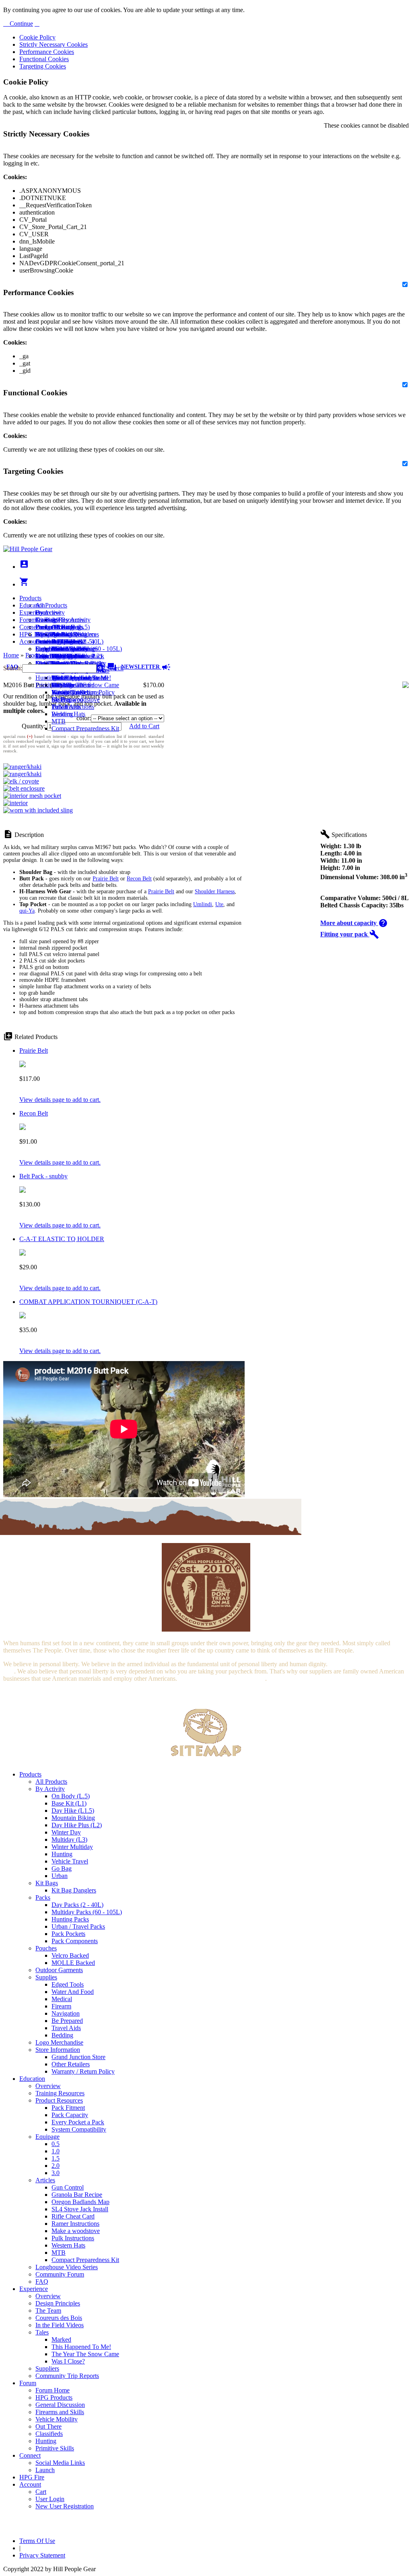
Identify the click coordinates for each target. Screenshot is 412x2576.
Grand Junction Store (78, 2057)
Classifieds (49, 2434)
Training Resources (60, 2093)
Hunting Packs (70, 1919)
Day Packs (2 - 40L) (77, 1905)
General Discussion (60, 641)
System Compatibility (79, 2129)
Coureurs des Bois (59, 2318)
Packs (43, 1897)
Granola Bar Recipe (77, 2195)
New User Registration (65, 2506)
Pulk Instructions (73, 707)
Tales (42, 2332)
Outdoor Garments (59, 1970)
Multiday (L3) (69, 1840)
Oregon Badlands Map (80, 2202)
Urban (60, 1876)
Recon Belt (139, 879)
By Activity (50, 1789)
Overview (48, 612)
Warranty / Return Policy (83, 2071)
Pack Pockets (68, 1934)
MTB (59, 721)
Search (114, 668)
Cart (41, 649)
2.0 (56, 2166)
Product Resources (59, 2100)
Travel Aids (66, 2028)
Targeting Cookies (43, 66)
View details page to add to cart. (60, 1100)
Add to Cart (144, 726)
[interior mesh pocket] (32, 796)
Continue (21, 24)
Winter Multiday (72, 1847)
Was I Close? (68, 692)
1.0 (56, 2151)
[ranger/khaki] (22, 767)
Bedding (62, 2035)
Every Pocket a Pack (78, 2122)
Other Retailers (71, 2064)
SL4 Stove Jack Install (80, 2209)
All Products (51, 605)
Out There (48, 2426)
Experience (34, 612)
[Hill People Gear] (28, 549)
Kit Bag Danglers (74, 1890)
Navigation (66, 2013)
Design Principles (58, 2303)
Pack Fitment (68, 2108)
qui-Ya (27, 911)
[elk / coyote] (21, 781)
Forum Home (53, 627)
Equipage (47, 2137)
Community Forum (60, 2274)
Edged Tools (68, 1984)
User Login (50, 656)
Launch (45, 641)
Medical (62, 1999)
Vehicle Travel (70, 1861)
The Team (48, 2311)
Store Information (58, 2050)
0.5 (56, 2144)
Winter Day (66, 1832)
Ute (219, 904)
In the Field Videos (60, 2325)
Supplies (46, 1977)
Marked (61, 2339)
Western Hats (68, 714)
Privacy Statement (42, 2555)
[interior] (15, 803)
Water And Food (73, 1992)
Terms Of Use (37, 2541)
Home (11, 655)
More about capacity (354, 923)
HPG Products (54, 2397)
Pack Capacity (70, 2115)
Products (30, 598)
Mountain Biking (73, 1818)
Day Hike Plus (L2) (77, 1825)
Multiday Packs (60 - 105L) (87, 1912)
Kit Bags (47, 1883)
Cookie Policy (37, 37)
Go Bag (62, 1868)
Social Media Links (60, 634)
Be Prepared (67, 2021)
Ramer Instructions (75, 2224)
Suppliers (47, 2368)
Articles (45, 2180)
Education (32, 605)
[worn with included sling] (38, 810)
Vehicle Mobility (57, 2419)
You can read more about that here (222, 1678)
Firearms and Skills (60, 649)
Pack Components (75, 1941)
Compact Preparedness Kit (85, 728)
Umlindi (203, 904)
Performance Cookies (47, 52)
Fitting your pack (350, 934)
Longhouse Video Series (67, 2267)
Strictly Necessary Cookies (54, 44)
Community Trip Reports (67, 2376)
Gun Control (68, 2187)
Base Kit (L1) (69, 1803)
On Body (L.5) (71, 1796)
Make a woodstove (76, 699)
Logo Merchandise (59, 2042)
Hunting (46, 678)
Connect (30, 627)
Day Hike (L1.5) (73, 1811)
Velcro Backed (70, 1955)
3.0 (56, 2173)
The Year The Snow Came (85, 685)
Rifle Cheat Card (73, 2216)
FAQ (42, 2282)
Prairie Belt (106, 879)
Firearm (61, 2006)
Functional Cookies (44, 59)
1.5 (56, 2158)
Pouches (46, 1948)
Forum (28, 620)
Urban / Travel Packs (78, 1926)
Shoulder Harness (215, 891)
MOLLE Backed (73, 1963)
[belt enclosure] (24, 788)
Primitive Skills (55, 685)
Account (30, 641)
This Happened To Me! (81, 678)
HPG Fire (32, 634)
